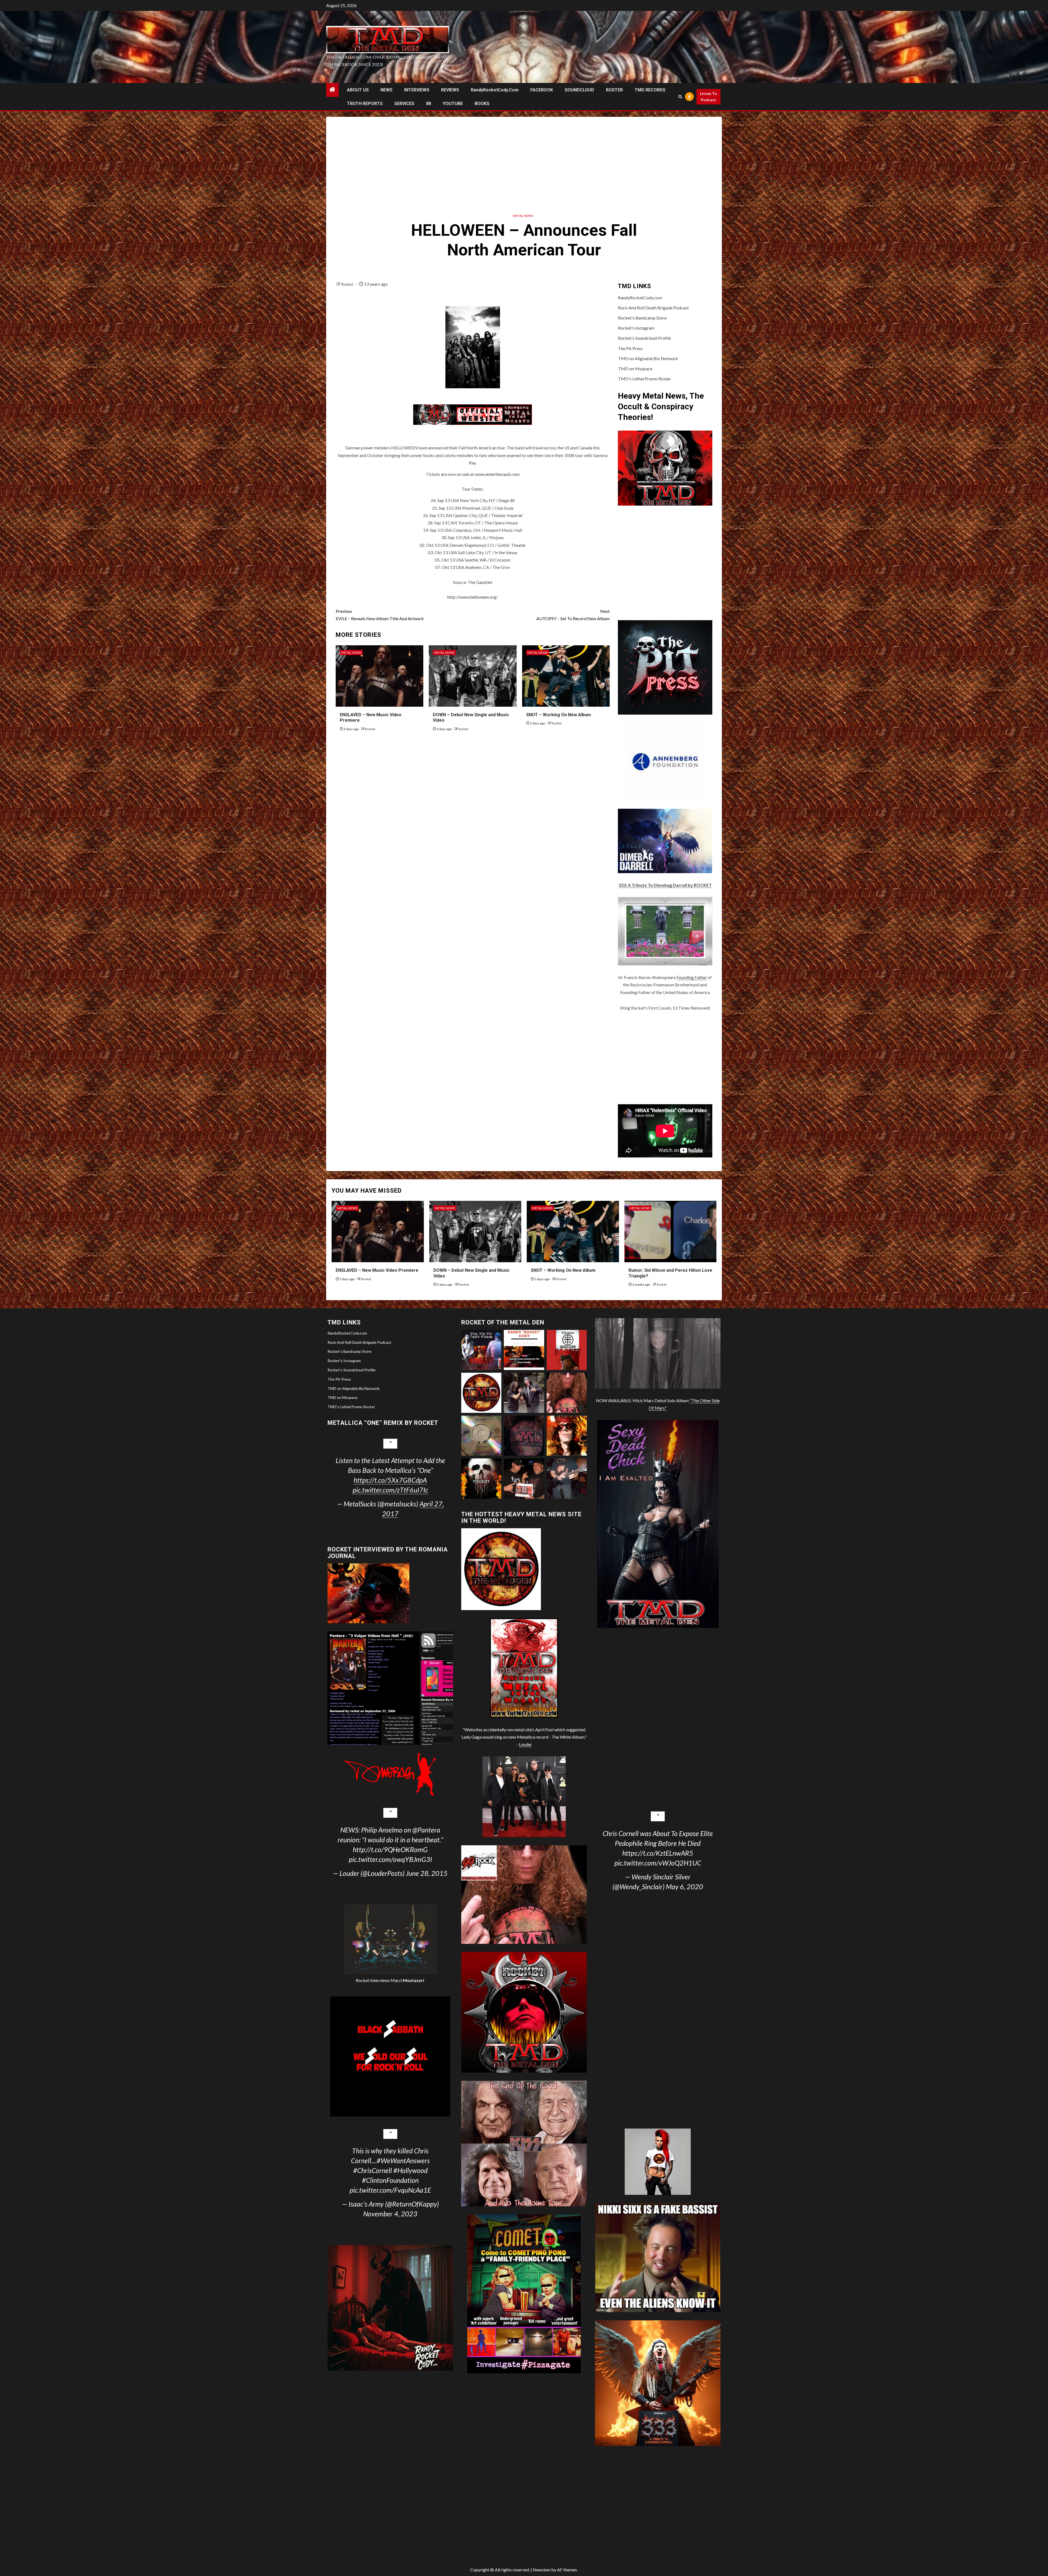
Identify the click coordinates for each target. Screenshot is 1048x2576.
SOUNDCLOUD (579, 90)
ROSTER (614, 90)
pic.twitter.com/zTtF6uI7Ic (390, 1490)
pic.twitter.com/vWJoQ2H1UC (658, 1863)
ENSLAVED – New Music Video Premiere (377, 1270)
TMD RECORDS (650, 90)
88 (428, 104)
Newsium (542, 2570)
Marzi (407, 1980)
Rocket (348, 284)
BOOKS (482, 104)
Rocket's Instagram (636, 328)
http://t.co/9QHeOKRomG (390, 1849)
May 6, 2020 (684, 1887)
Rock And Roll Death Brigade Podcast (653, 308)
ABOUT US (358, 90)
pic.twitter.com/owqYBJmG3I (390, 1859)
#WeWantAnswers (403, 2160)
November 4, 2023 (390, 2214)
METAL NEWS (523, 216)
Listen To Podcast (708, 97)
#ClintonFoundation (390, 2180)
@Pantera (426, 1830)
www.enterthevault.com (497, 474)
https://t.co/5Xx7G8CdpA (390, 1480)
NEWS (386, 90)
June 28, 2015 (427, 1873)
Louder (525, 1744)
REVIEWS (450, 90)
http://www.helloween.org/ (473, 597)
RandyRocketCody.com (495, 90)
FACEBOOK (542, 90)
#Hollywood (410, 2170)
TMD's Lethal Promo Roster (644, 379)
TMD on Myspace (635, 368)
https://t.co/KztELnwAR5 (658, 1853)
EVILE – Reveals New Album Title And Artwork (380, 615)
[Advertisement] (524, 163)
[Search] (680, 97)
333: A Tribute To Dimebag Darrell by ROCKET (665, 885)
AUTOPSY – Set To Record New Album (573, 615)
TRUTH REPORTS (365, 104)
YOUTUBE (453, 104)
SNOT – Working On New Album (559, 715)
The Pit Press (630, 348)
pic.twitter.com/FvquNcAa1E (390, 2190)
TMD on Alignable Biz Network (648, 358)
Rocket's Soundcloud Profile (644, 338)
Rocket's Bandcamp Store (642, 318)
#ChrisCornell (373, 2170)
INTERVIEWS (417, 90)
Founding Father (692, 977)
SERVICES (404, 104)
